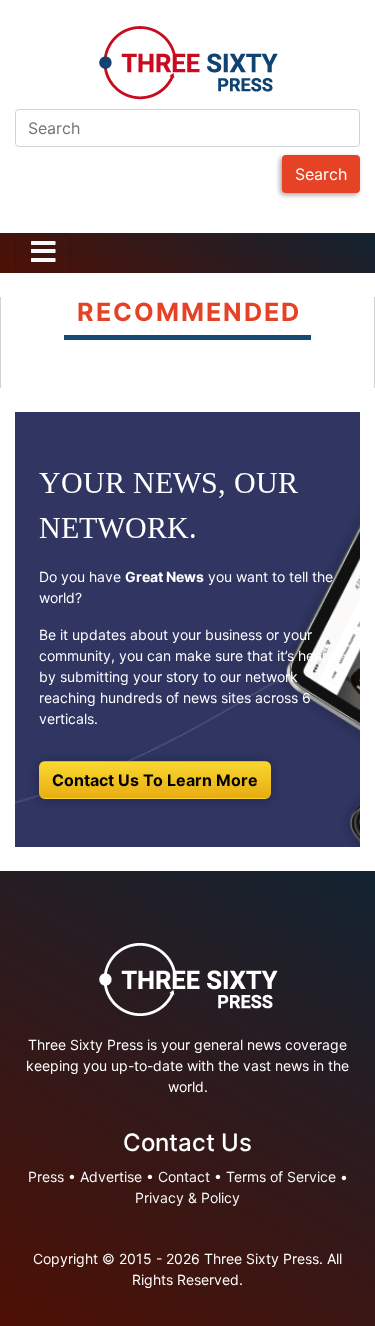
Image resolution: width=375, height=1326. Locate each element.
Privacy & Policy (187, 1197)
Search (321, 174)
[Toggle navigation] (43, 253)
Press (46, 1176)
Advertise (111, 1176)
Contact (184, 1176)
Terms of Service (281, 1176)
